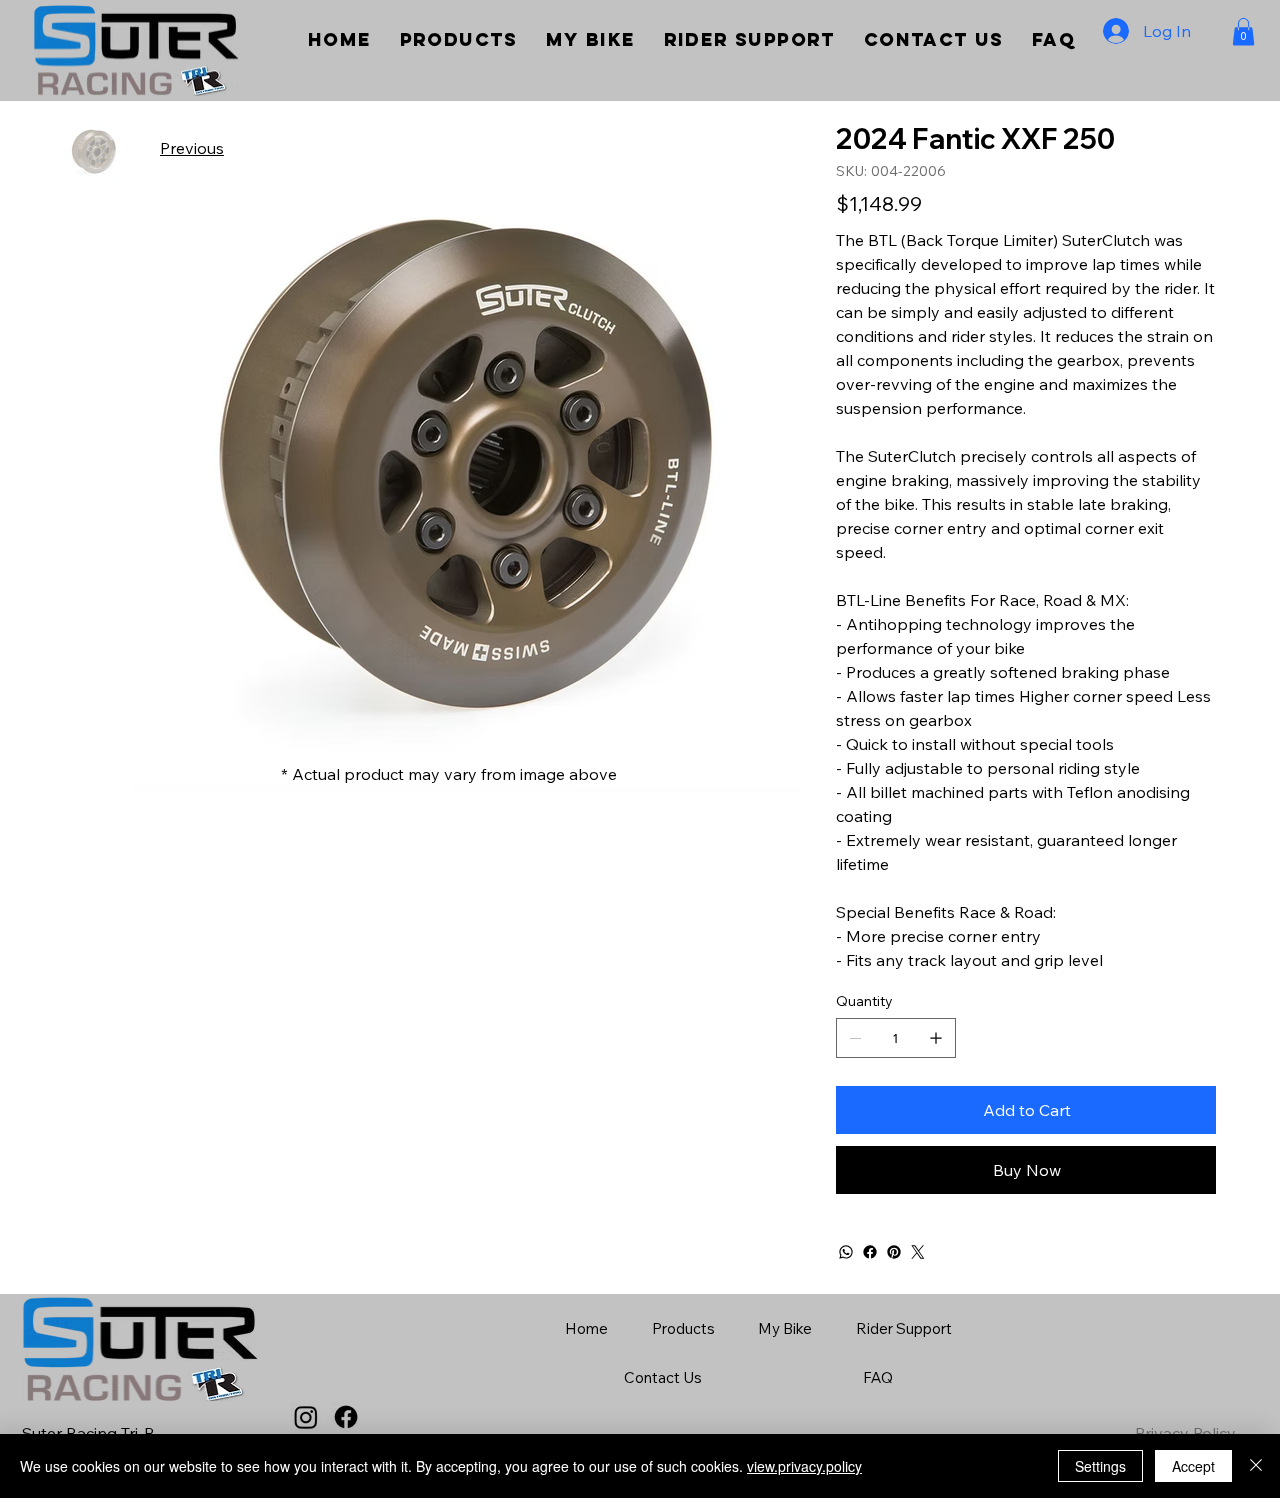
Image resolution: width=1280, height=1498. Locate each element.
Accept (1193, 1466)
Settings (1100, 1466)
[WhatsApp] (846, 1252)
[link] (1243, 31)
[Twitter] (918, 1252)
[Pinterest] (894, 1252)
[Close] (1256, 1466)
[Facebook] (870, 1252)
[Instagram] (306, 1417)
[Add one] (936, 1038)
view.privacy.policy (804, 1466)
